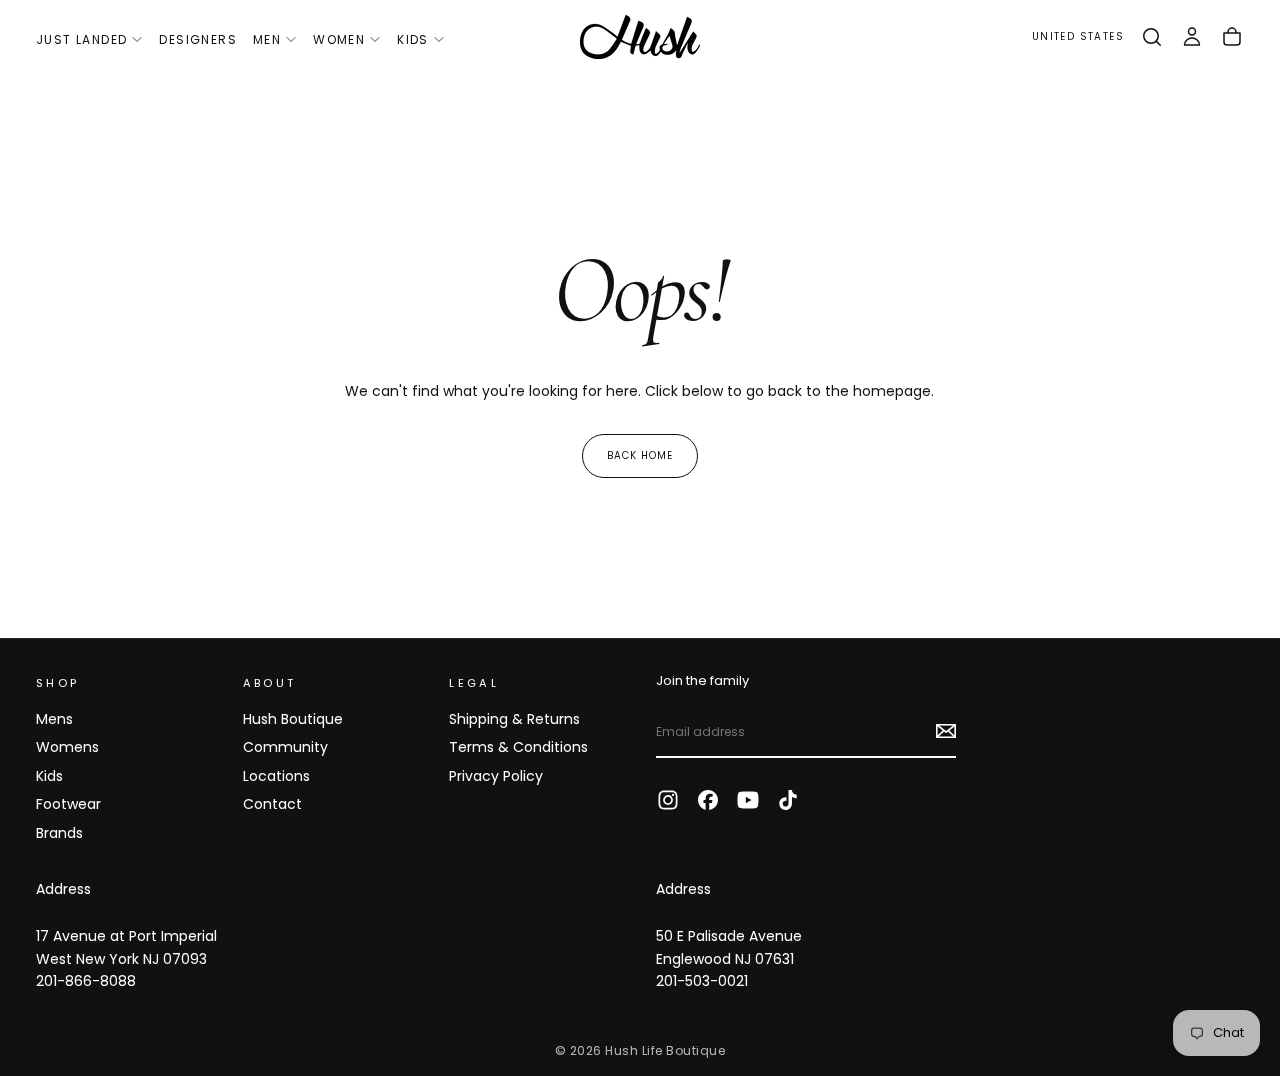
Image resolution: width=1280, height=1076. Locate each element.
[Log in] (1192, 37)
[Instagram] (668, 800)
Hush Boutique (293, 719)
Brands (59, 833)
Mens (54, 719)
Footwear (68, 804)
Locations (276, 776)
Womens (67, 747)
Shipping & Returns (514, 719)
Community (285, 747)
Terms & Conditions (518, 747)
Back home (640, 455)
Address (63, 889)
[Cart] (1232, 37)
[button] (1078, 37)
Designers (198, 39)
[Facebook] (708, 800)
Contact (272, 804)
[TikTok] (788, 800)
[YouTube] (748, 800)
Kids (413, 39)
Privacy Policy (496, 776)
